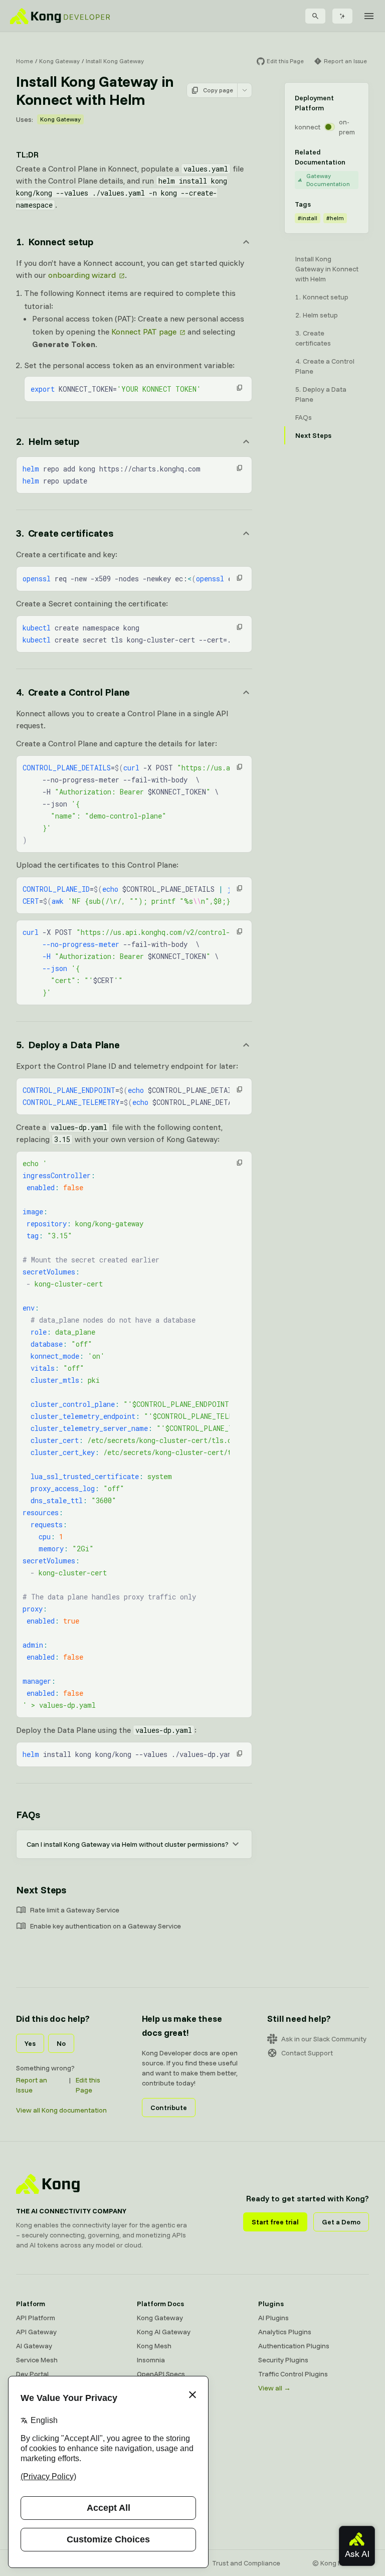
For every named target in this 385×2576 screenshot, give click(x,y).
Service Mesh (37, 2360)
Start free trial (275, 2222)
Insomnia (151, 2360)
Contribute (169, 2108)
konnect (308, 127)
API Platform (36, 2318)
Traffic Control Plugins (293, 2374)
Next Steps (41, 1890)
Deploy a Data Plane (321, 394)
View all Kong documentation (61, 2110)
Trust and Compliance (246, 2563)
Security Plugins (283, 2360)
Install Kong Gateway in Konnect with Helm (327, 269)
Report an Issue (32, 2085)
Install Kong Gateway (115, 61)
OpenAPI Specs (161, 2374)
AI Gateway (34, 2346)
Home (25, 61)
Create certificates (313, 338)
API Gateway (36, 2332)
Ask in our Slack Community (324, 2039)
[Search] (315, 16)
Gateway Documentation (328, 180)
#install (308, 218)
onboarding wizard (82, 275)
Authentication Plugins (294, 2346)
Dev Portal (32, 2374)
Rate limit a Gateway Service (75, 1910)
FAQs (28, 1814)
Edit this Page (88, 2085)
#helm (335, 218)
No (61, 2043)
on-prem (347, 127)
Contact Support (307, 2053)
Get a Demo (341, 2222)
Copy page (218, 90)
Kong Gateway (59, 61)
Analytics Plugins (285, 2332)
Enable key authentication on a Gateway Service (106, 1926)
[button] (240, 388)
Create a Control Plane (325, 366)
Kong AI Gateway (164, 2332)
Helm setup (320, 315)
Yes (30, 2043)
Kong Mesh (154, 2346)
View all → (274, 2388)
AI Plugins (273, 2318)
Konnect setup (326, 297)
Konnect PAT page (144, 332)
